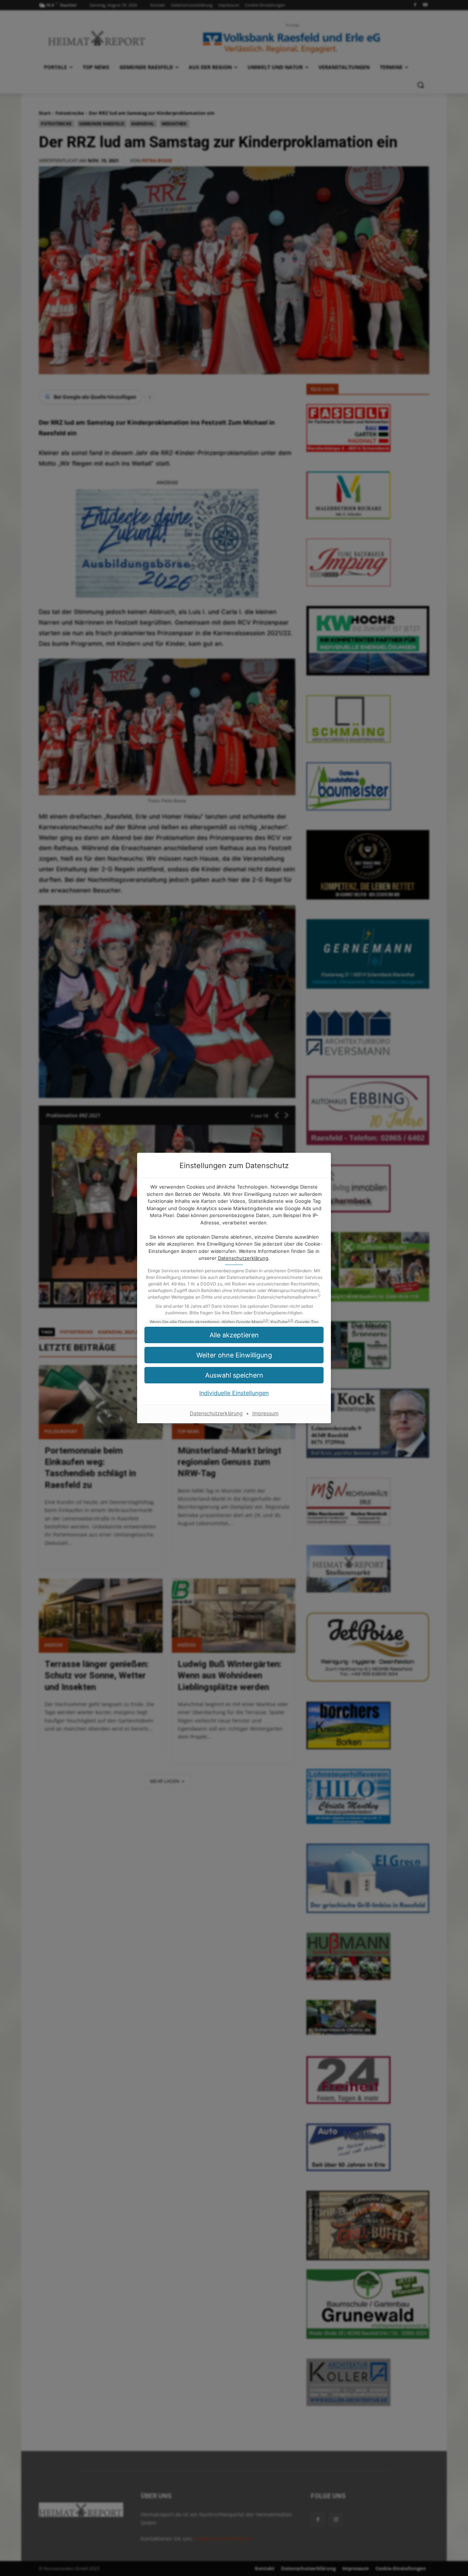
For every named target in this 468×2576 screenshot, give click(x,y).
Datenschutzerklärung (243, 1258)
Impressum (265, 1413)
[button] (234, 1335)
